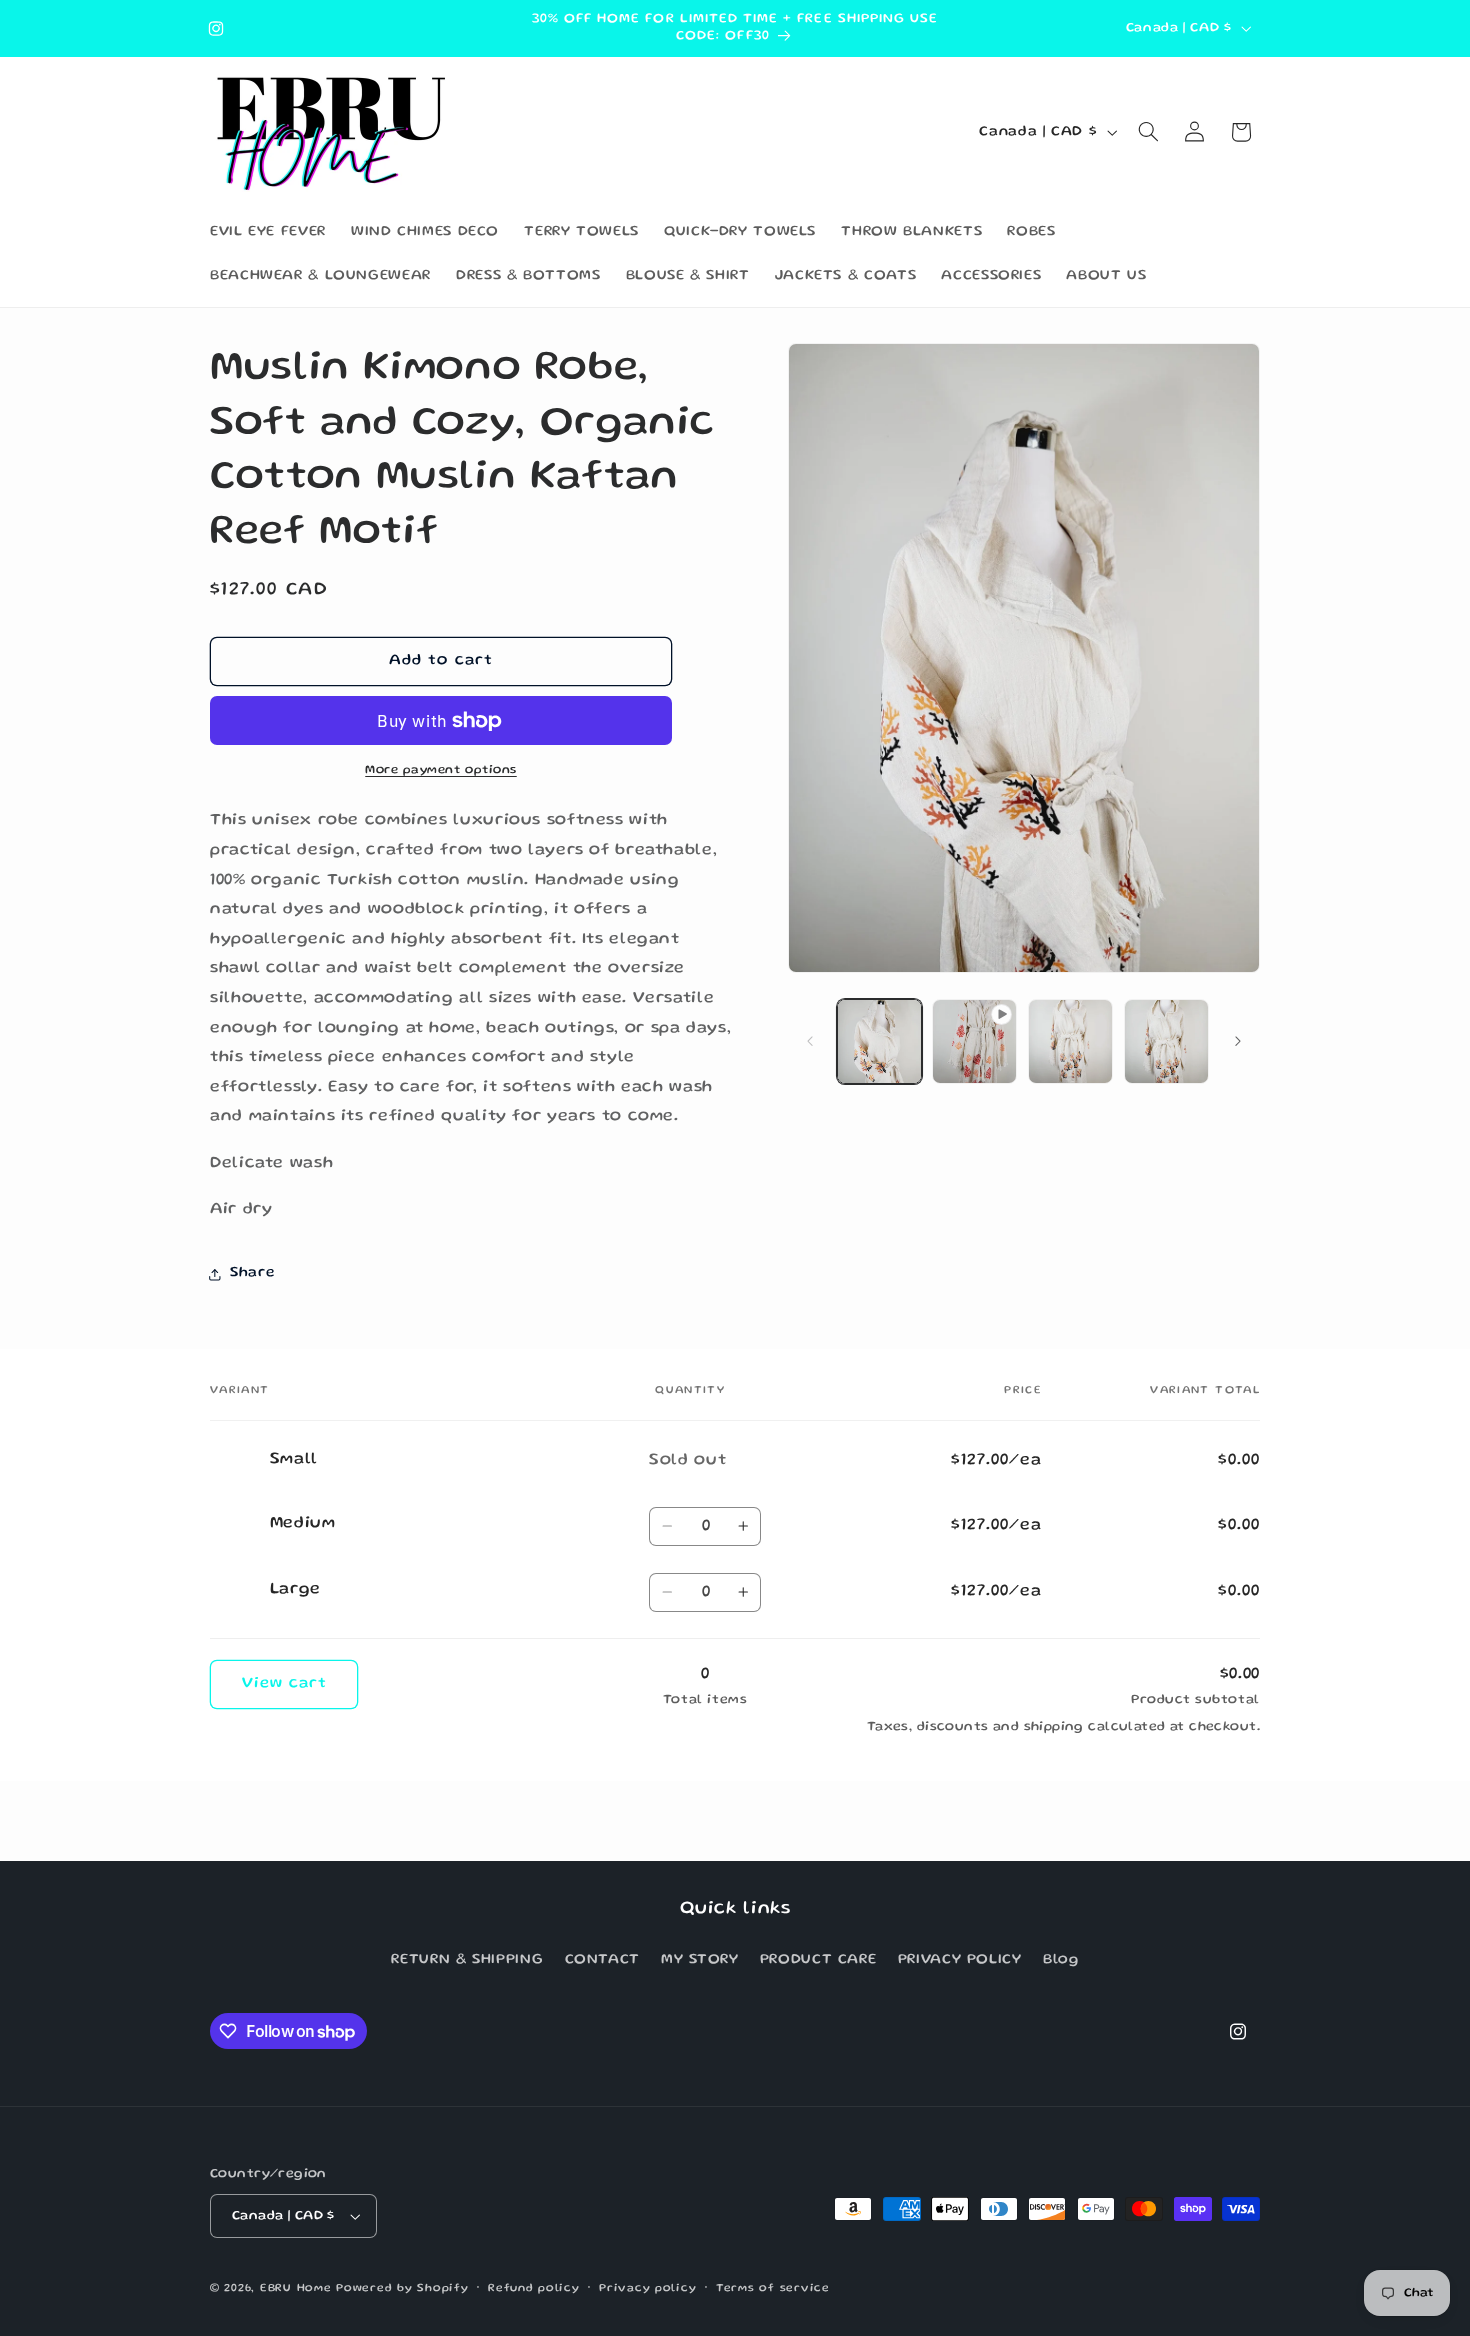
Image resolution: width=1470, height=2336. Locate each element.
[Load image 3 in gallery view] (1166, 1041)
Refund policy (534, 2289)
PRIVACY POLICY (960, 1960)
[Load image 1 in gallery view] (879, 1041)
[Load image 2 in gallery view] (1070, 1041)
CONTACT (602, 1960)
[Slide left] (810, 1042)
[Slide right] (1238, 1042)
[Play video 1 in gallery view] (974, 1041)
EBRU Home (296, 2289)
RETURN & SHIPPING (467, 1960)
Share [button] (252, 1273)
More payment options (441, 770)
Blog (1061, 1960)
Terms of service (773, 2289)
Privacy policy (647, 2289)
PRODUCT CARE (818, 1960)
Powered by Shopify (402, 2289)
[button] (1149, 132)
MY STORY (699, 1960)
